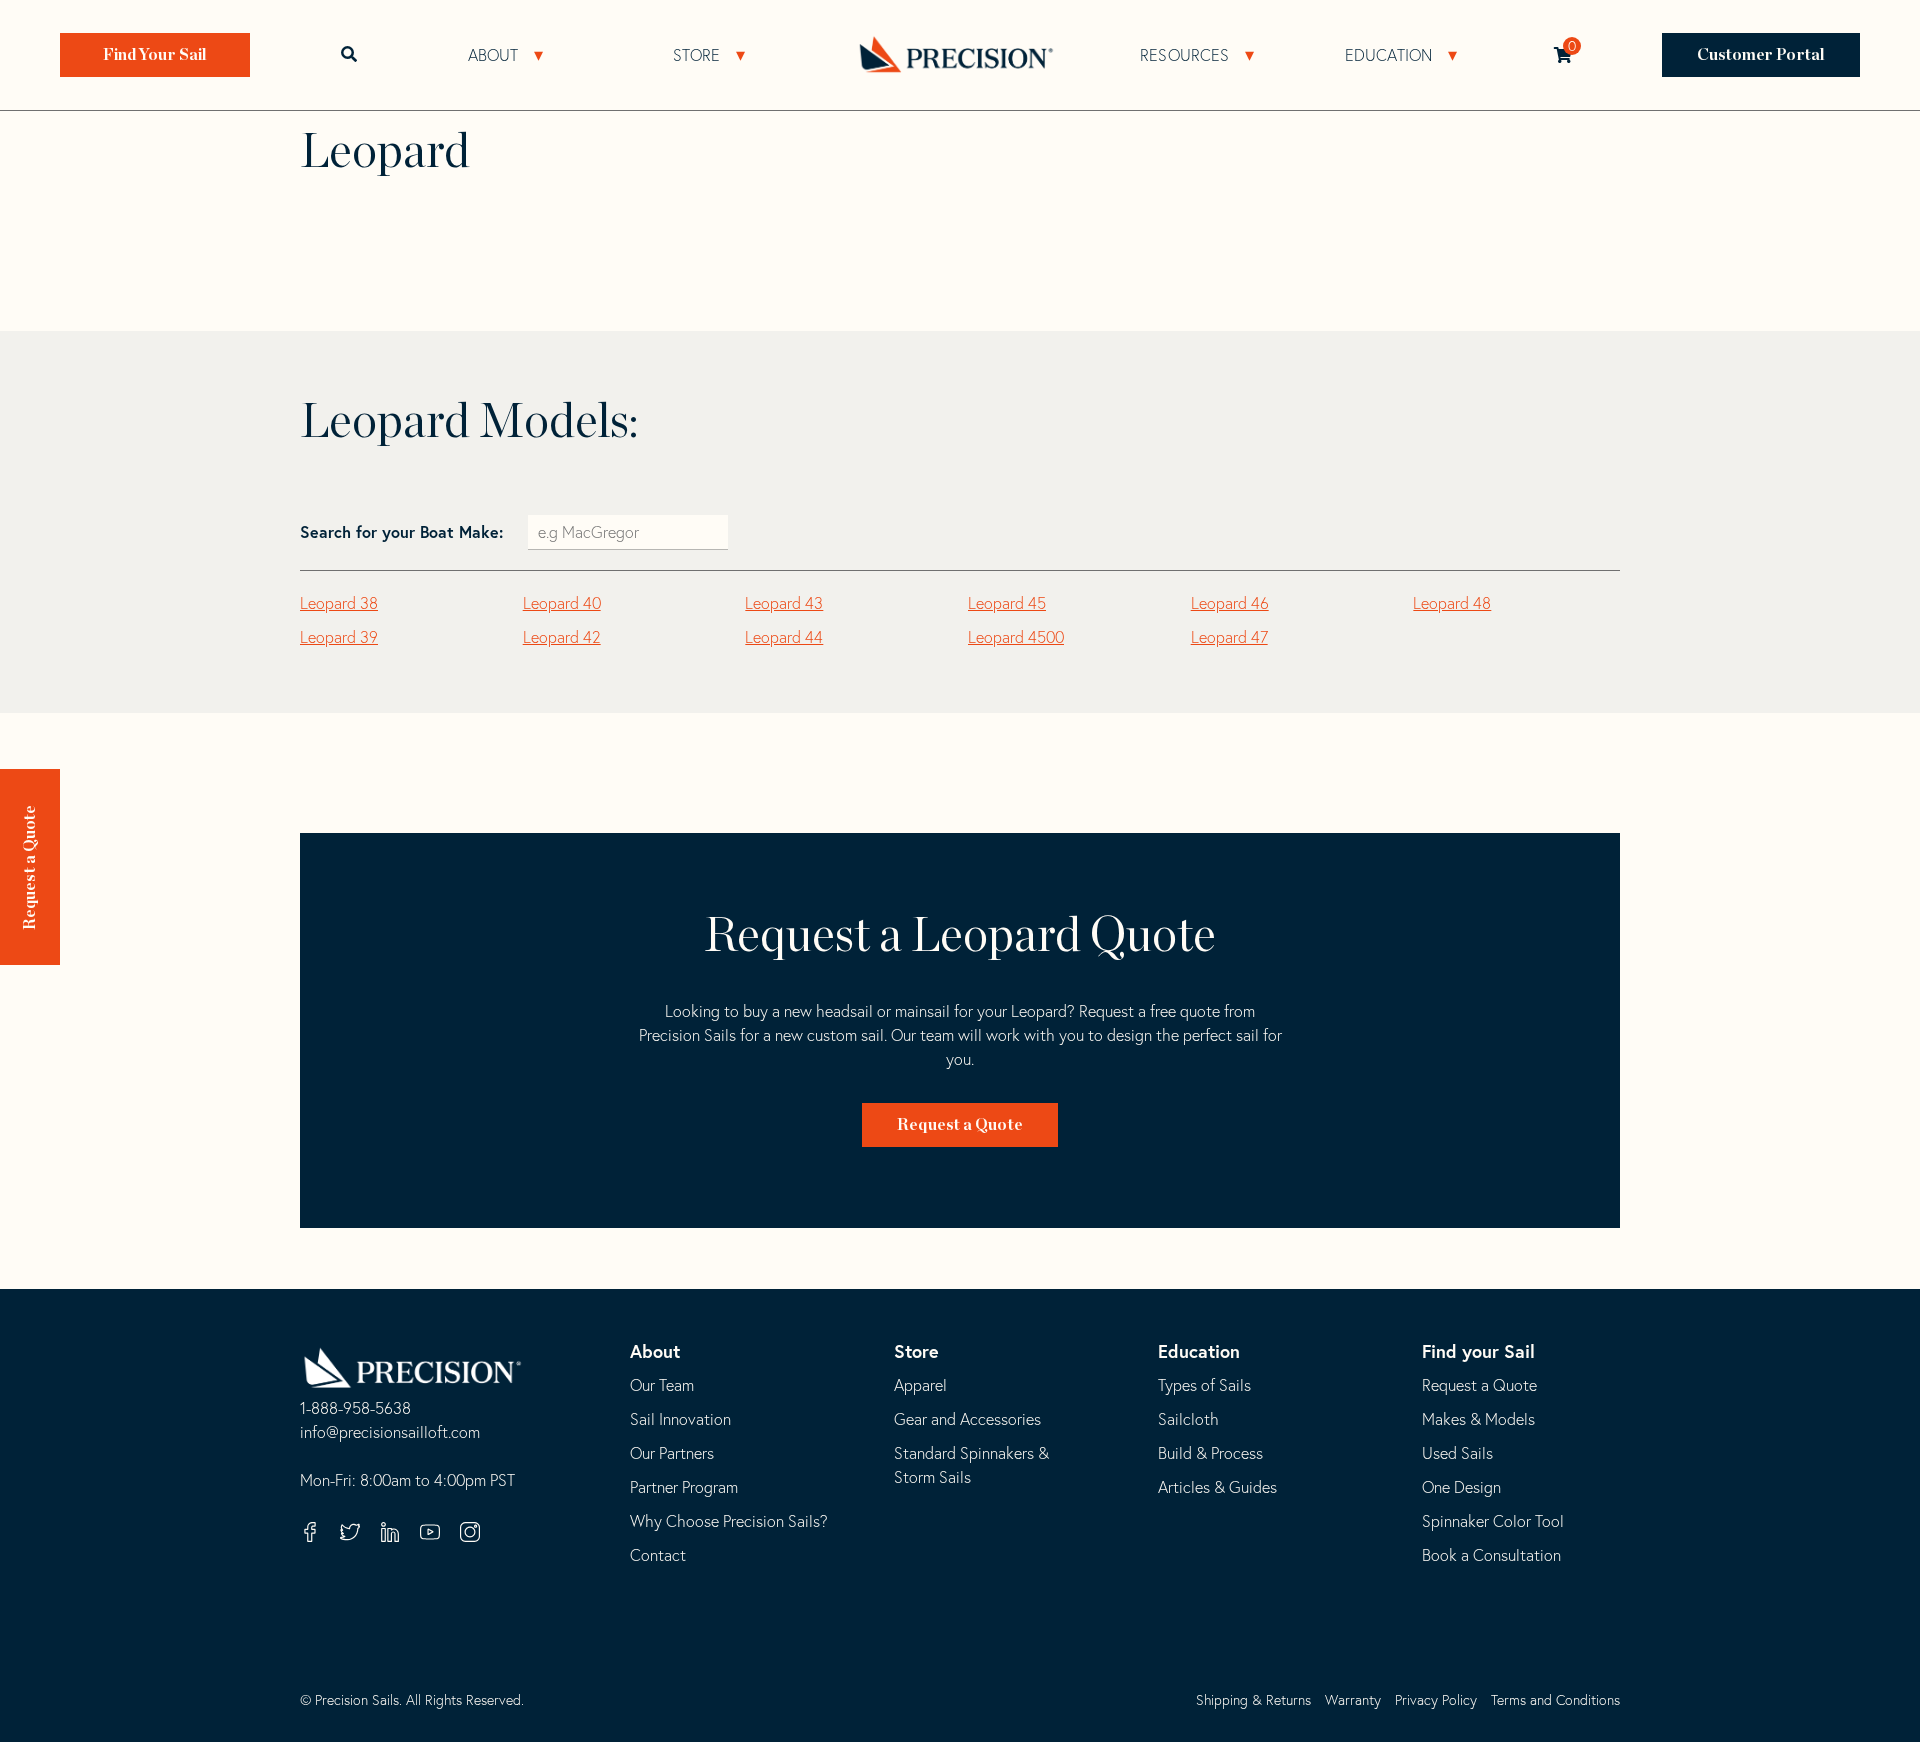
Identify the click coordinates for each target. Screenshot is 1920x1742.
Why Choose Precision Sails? (729, 1521)
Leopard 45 (1007, 603)
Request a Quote (30, 868)
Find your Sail (1478, 1351)
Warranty (1353, 1700)
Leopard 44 (784, 637)
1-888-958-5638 (355, 1409)
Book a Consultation (1491, 1555)
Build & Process (1210, 1453)
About (493, 55)
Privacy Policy (1436, 1700)
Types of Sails (1204, 1385)
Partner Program (684, 1487)
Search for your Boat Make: (404, 531)
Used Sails (1457, 1453)
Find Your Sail (155, 55)
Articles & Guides (1217, 1487)
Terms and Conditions (1555, 1700)
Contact (658, 1555)
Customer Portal (1761, 55)
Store (697, 55)
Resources (1184, 55)
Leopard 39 (339, 637)
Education (1389, 55)
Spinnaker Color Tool (1493, 1521)
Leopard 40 (562, 603)
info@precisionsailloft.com (390, 1433)
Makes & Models (1478, 1419)
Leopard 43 (784, 603)
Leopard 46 (1230, 603)
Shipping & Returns (1253, 1700)
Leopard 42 (562, 637)
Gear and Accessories (967, 1419)
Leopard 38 (339, 603)
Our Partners (672, 1453)
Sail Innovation (680, 1419)
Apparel (920, 1385)
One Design (1461, 1487)
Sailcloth (1188, 1419)
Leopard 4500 (1016, 637)
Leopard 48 (1452, 603)
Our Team (662, 1385)
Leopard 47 (1229, 637)
